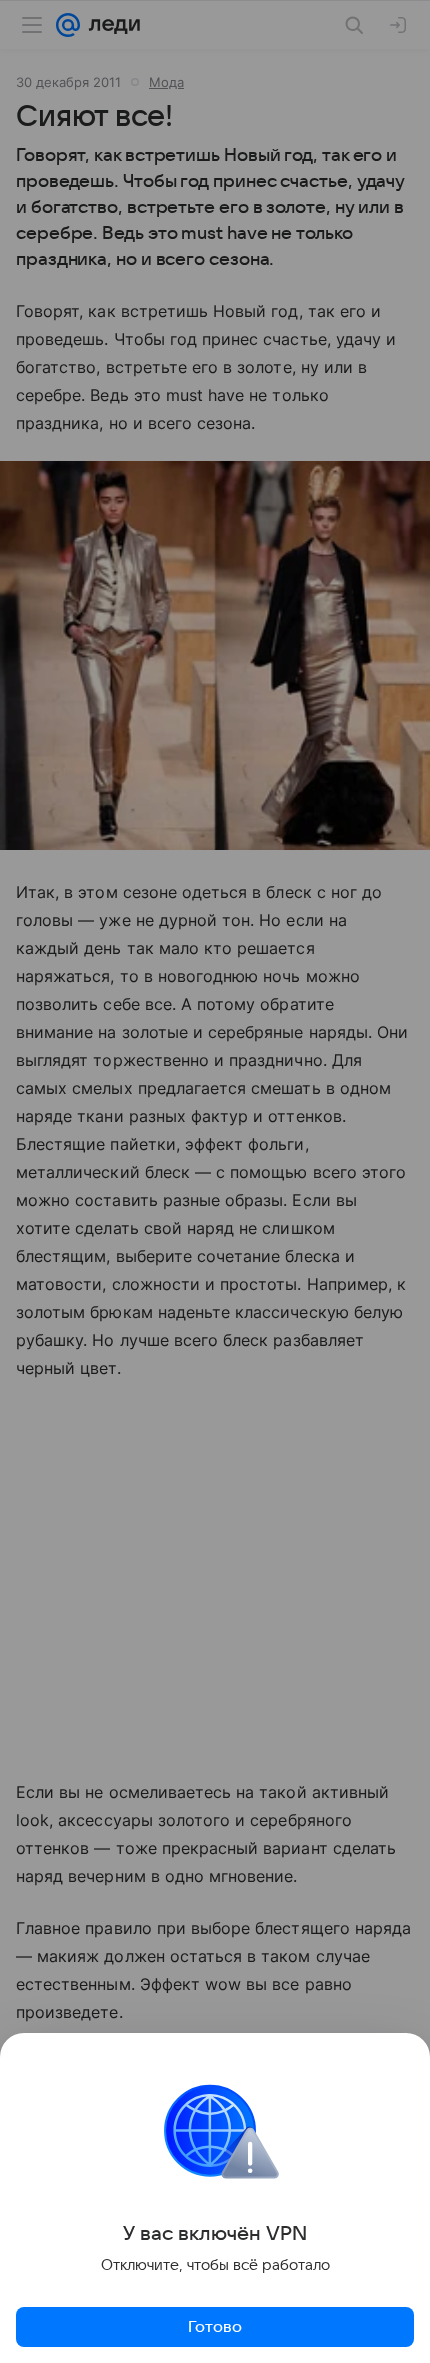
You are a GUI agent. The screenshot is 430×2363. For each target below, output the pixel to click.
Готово (215, 2327)
